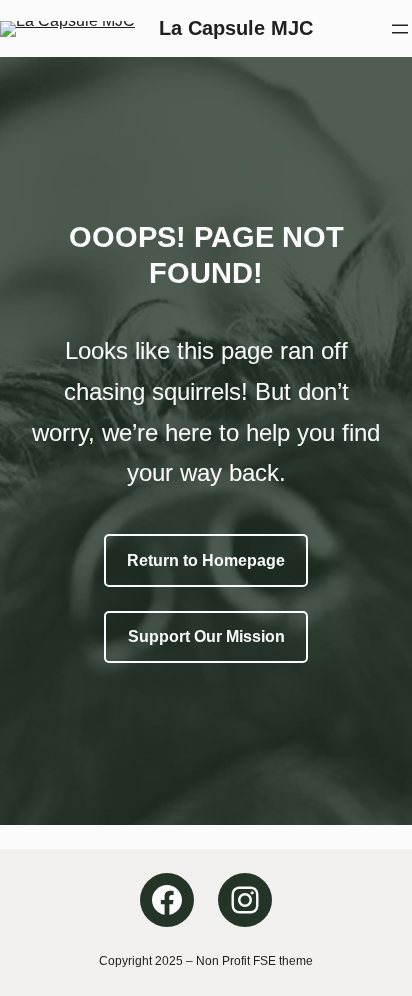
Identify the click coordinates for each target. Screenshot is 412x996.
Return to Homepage (206, 560)
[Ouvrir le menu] (400, 29)
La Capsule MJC (236, 28)
